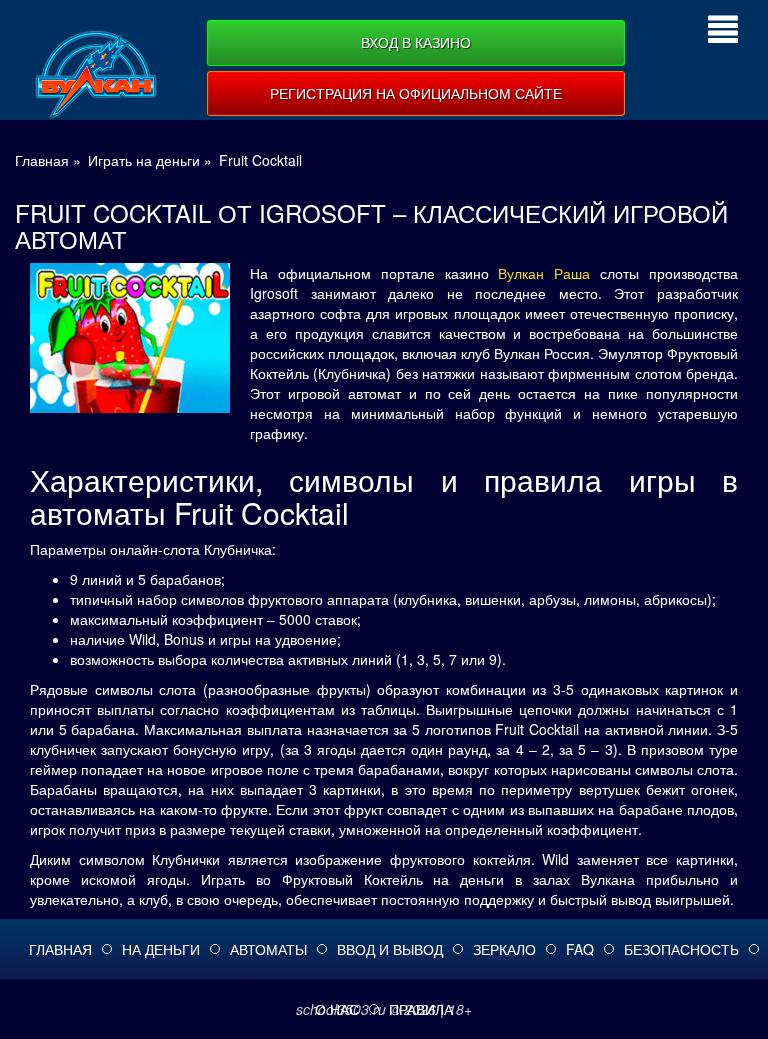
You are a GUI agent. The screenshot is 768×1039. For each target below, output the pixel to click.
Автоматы (268, 949)
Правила (421, 1009)
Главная (60, 949)
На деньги (161, 949)
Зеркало (504, 949)
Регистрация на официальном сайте (416, 93)
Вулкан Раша (544, 273)
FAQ (580, 949)
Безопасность (681, 949)
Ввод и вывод (390, 949)
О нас (337, 1009)
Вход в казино (416, 42)
